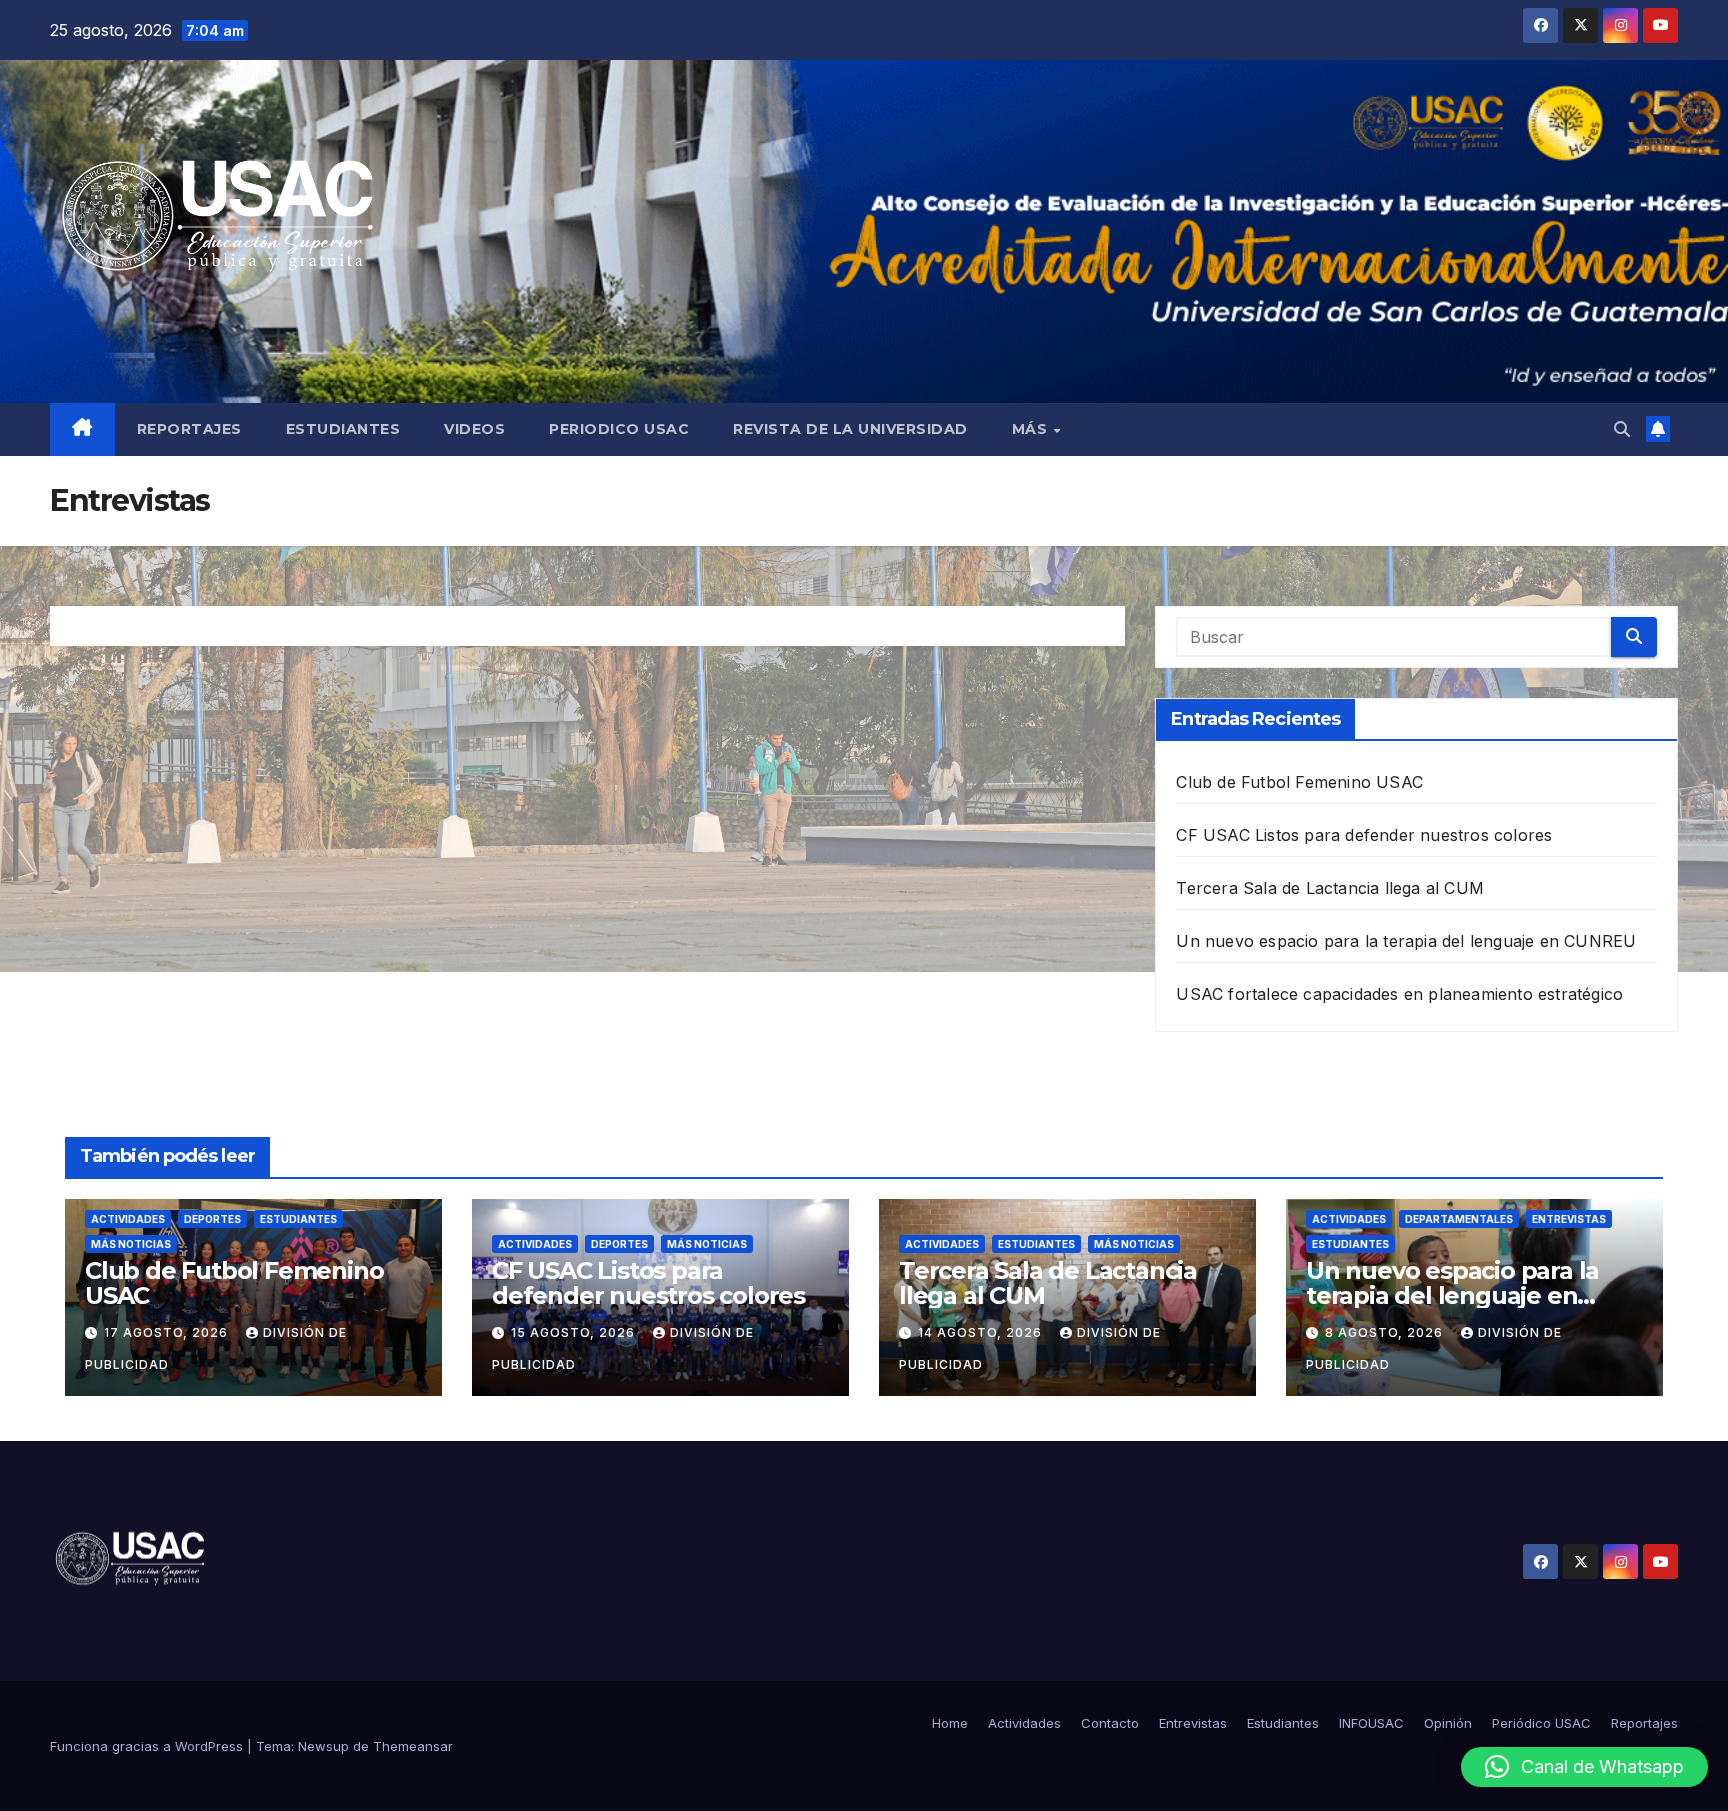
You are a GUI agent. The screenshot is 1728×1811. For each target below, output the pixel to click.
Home (950, 1723)
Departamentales (1459, 1219)
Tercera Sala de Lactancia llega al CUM (1330, 888)
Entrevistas (1569, 1219)
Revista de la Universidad (850, 429)
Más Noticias (131, 1244)
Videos (474, 429)
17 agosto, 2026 (168, 1332)
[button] (1622, 429)
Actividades (128, 1219)
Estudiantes (343, 429)
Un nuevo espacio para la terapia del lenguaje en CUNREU (1406, 941)
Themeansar (413, 1746)
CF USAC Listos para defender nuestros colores (1364, 835)
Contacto (1110, 1723)
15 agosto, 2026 (575, 1332)
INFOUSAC (1371, 1723)
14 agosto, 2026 (982, 1332)
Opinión (1448, 1723)
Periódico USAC (1541, 1723)
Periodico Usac (619, 429)
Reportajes (189, 429)
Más (1032, 429)
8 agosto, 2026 (1386, 1332)
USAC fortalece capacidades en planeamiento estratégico (1399, 994)
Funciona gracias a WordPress (148, 1746)
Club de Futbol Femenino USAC (1299, 782)
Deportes (212, 1219)
